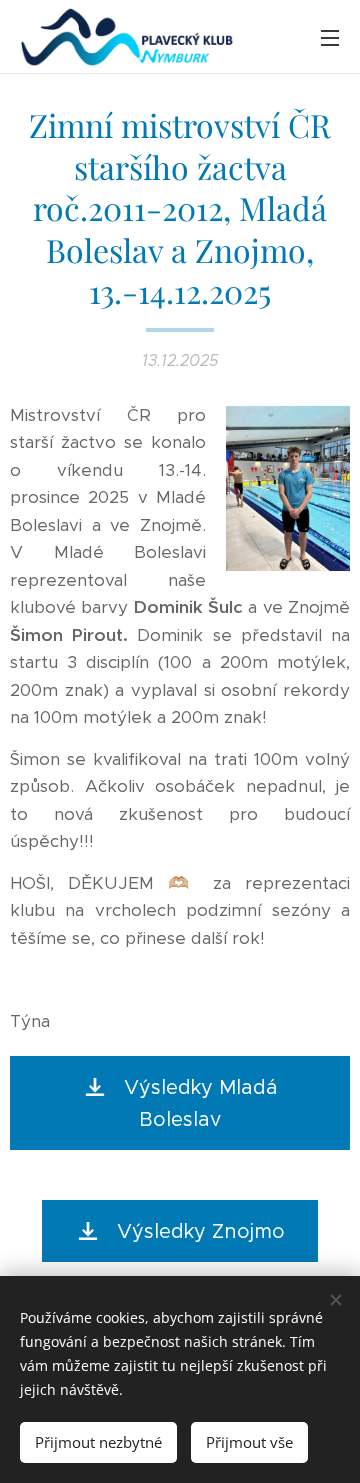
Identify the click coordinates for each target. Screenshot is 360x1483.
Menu (330, 37)
